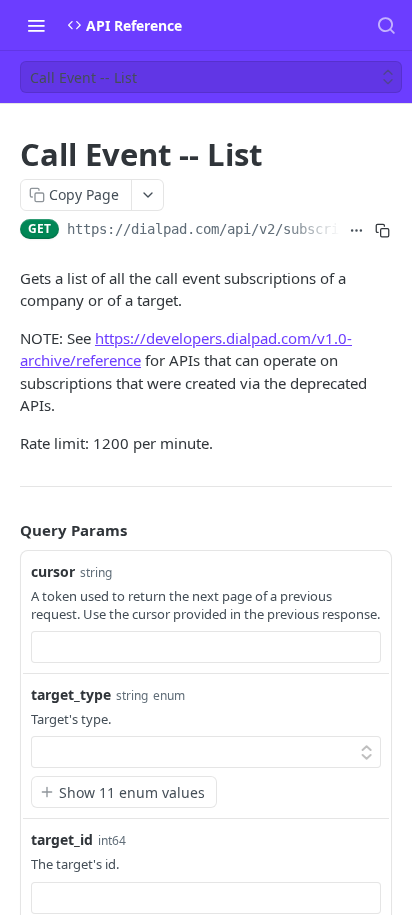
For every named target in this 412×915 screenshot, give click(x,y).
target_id (62, 839)
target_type (71, 694)
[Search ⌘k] (386, 25)
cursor (53, 571)
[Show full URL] (357, 231)
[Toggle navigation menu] (36, 25)
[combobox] (206, 647)
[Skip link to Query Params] (6, 531)
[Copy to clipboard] (383, 231)
